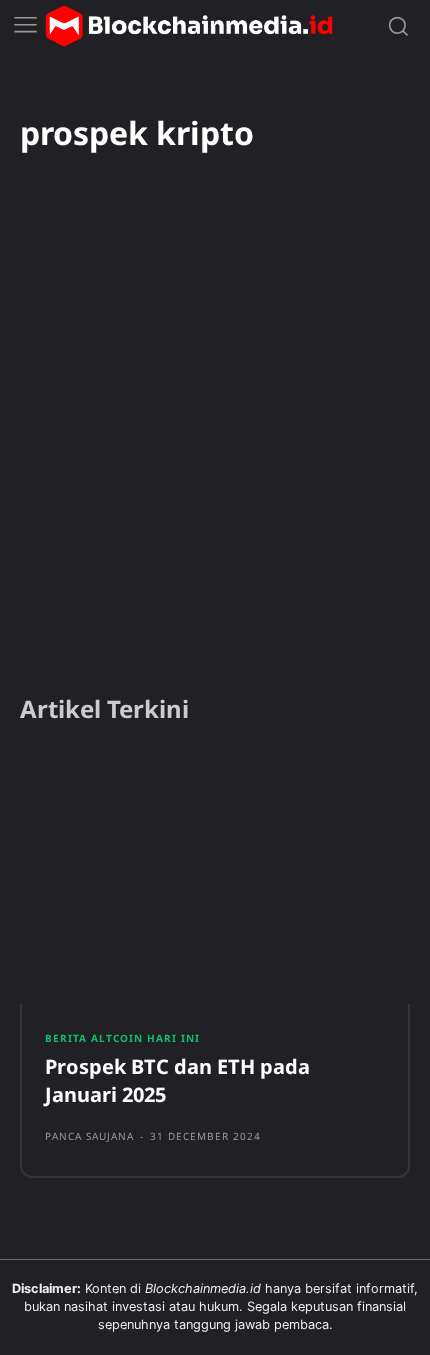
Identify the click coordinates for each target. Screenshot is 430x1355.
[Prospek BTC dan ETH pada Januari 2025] (215, 878)
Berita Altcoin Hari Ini (122, 1038)
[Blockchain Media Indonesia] (189, 26)
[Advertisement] (215, 450)
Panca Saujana (89, 1136)
